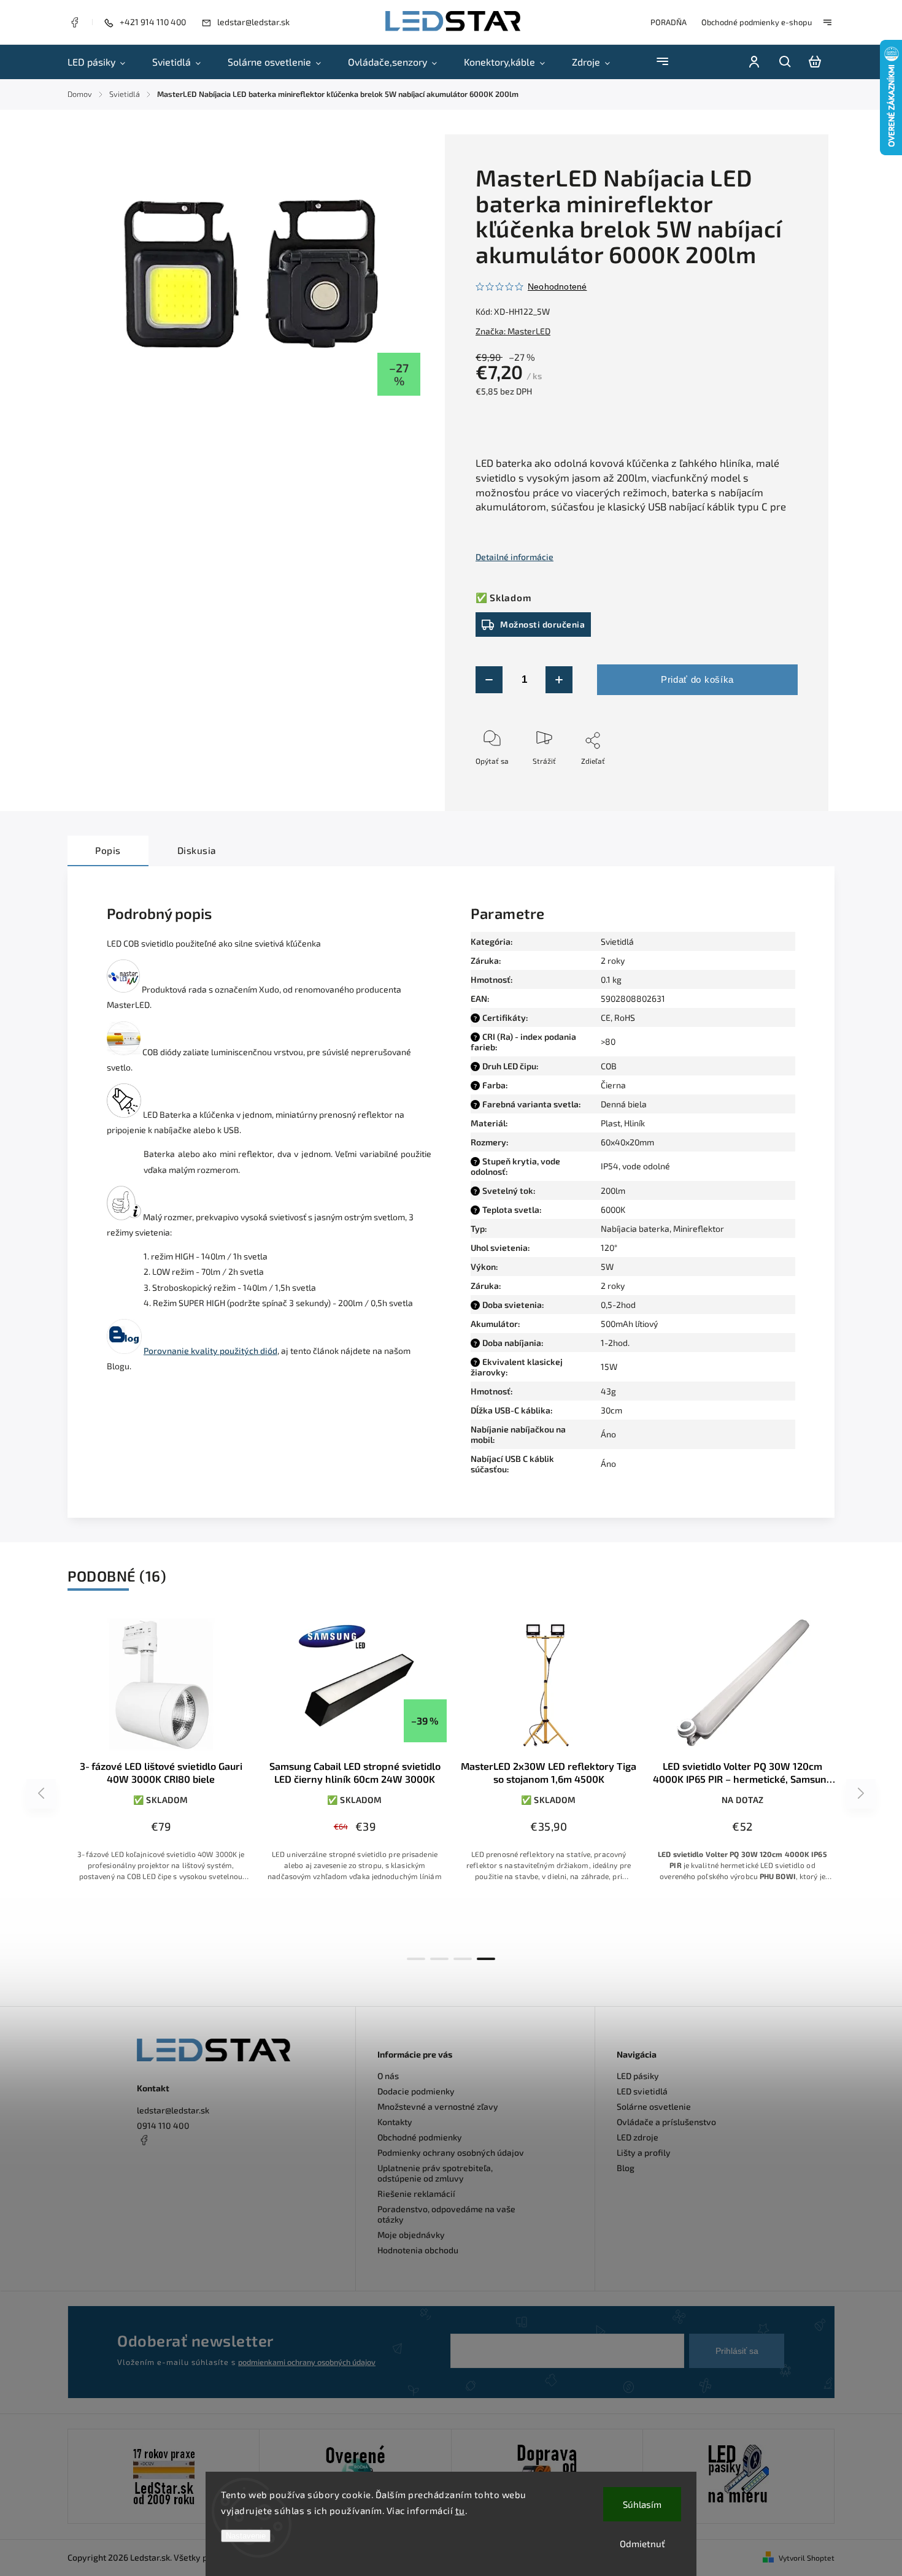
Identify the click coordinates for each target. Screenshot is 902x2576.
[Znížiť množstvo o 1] (489, 680)
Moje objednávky (411, 2235)
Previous (43, 1794)
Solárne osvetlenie (654, 2106)
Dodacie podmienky (416, 2091)
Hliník (634, 1123)
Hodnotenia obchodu (418, 2250)
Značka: (513, 331)
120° (609, 1248)
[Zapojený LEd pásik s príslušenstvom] (738, 2476)
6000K (613, 1209)
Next (861, 1794)
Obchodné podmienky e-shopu (757, 22)
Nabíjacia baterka (635, 1228)
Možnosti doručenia (542, 624)
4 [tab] (486, 1959)
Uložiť (504, 779)
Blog (626, 2168)
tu (460, 2510)
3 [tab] (463, 1959)
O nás (388, 2076)
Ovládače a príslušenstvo (666, 2122)
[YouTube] (174, 2170)
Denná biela (624, 1104)
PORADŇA (669, 22)
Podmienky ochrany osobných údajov (451, 2152)
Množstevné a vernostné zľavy (438, 2106)
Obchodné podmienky (420, 2137)
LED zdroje (638, 2137)
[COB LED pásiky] (124, 1052)
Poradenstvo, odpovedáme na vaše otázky (446, 2214)
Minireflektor (699, 1228)
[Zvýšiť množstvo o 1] (559, 680)
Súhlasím (642, 2504)
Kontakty (395, 2122)
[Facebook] (74, 24)
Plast (611, 1123)
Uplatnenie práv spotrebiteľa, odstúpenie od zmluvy (435, 2173)
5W (607, 1267)
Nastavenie (246, 2536)
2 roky (613, 1286)
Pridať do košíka (697, 679)
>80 (608, 1041)
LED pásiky (638, 2076)
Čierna (613, 1085)
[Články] (124, 1351)
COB (609, 1066)
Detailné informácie (515, 557)
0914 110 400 (163, 2125)
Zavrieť (757, 777)
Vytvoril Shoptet (807, 2558)
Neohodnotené (557, 286)
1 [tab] (416, 1959)
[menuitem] (103, 62)
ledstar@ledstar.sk (173, 2110)
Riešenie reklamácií (416, 2193)
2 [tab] (439, 1959)
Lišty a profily (644, 2152)
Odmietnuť (642, 2543)
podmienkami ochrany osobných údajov (307, 2362)
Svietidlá (617, 941)
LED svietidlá (642, 2091)
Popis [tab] (108, 850)
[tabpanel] (161, 1759)
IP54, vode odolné (635, 1166)
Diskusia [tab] (197, 850)
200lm (613, 1190)
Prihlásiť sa (737, 2351)
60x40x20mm (627, 1142)
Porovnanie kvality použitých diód (210, 1351)
